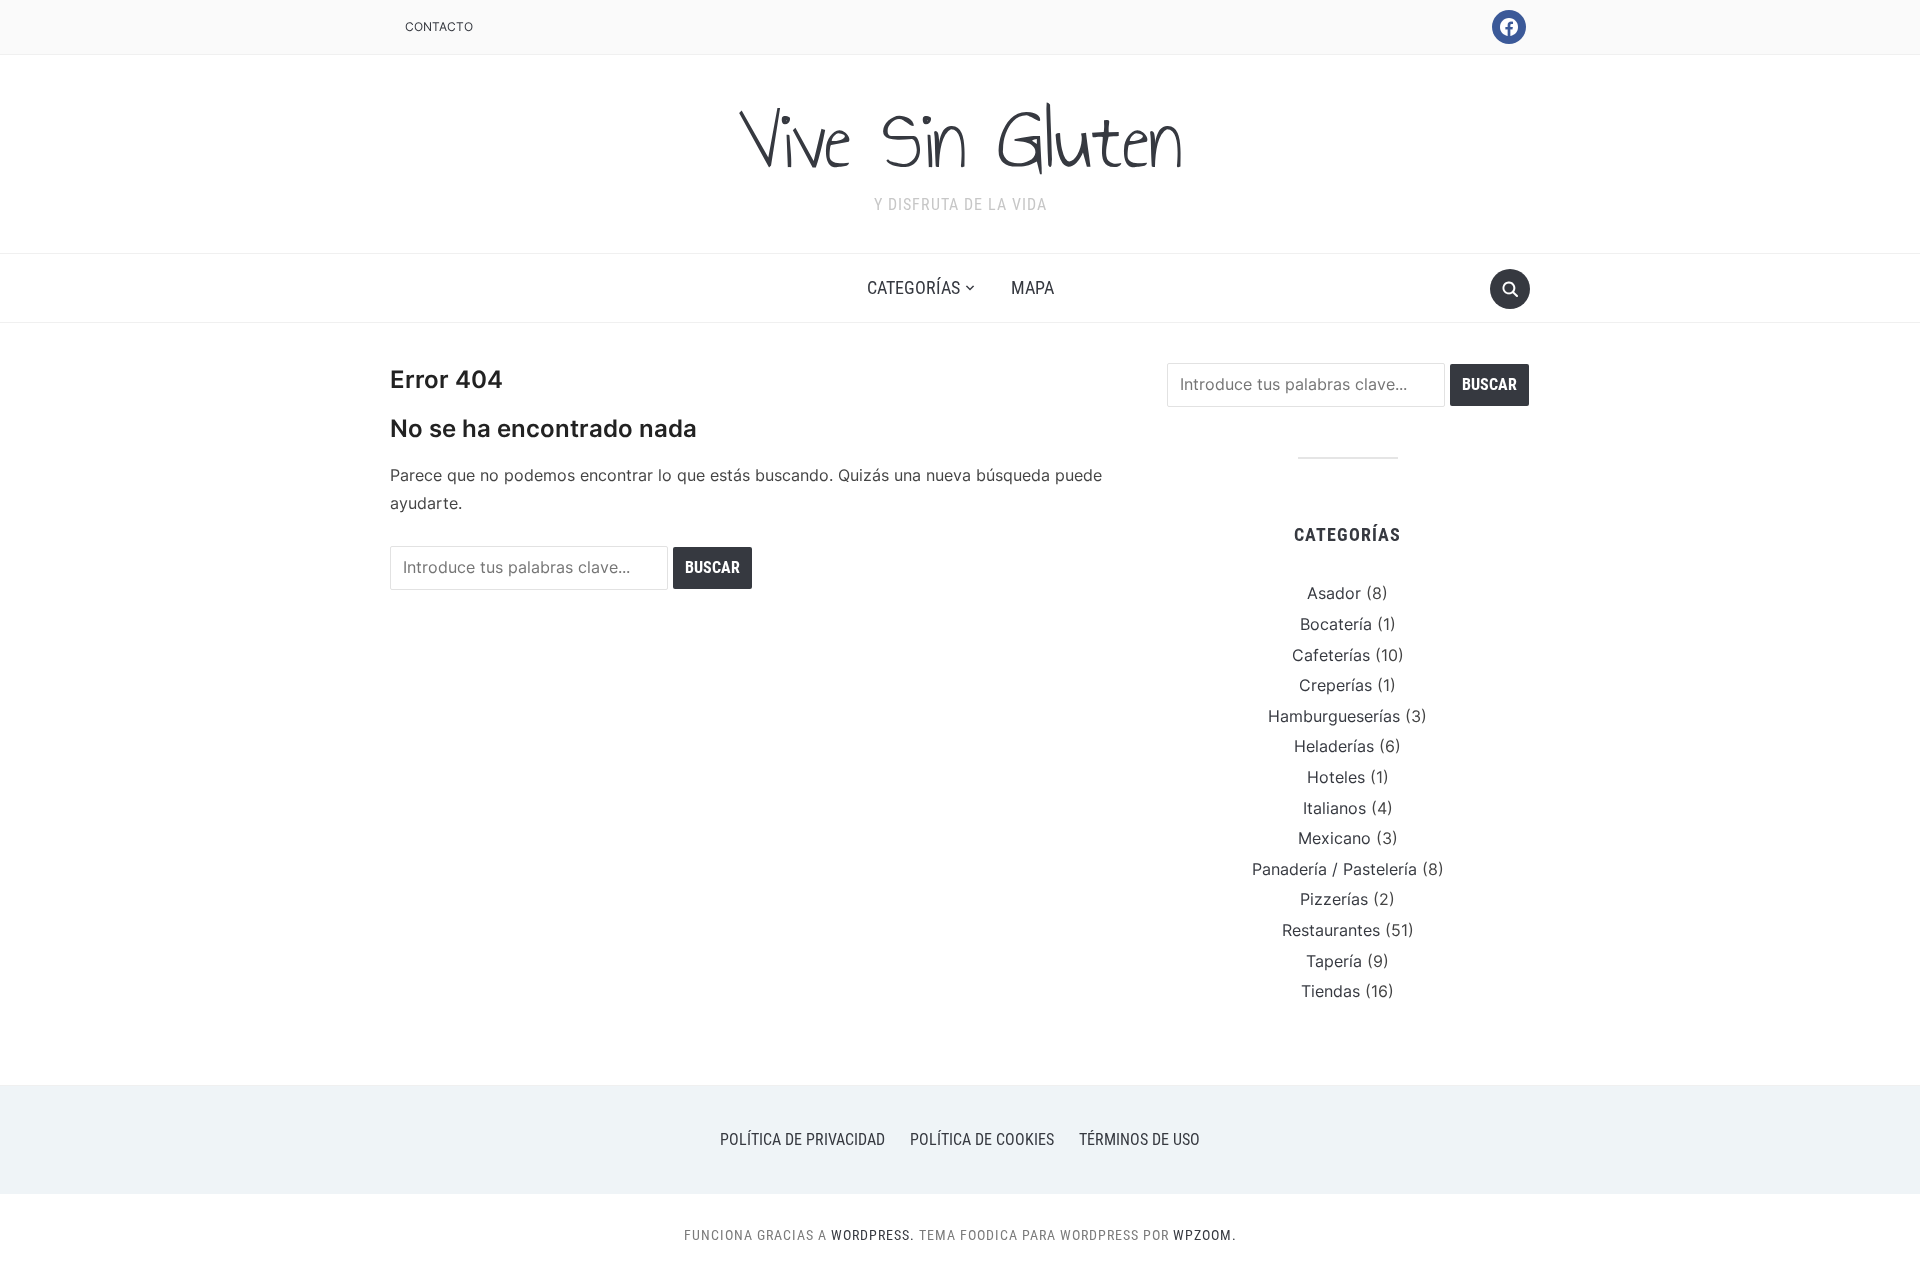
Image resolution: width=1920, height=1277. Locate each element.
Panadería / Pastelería (1334, 869)
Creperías (1335, 685)
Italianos (1334, 808)
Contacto (439, 26)
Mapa (1032, 287)
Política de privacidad (802, 1139)
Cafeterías (1331, 655)
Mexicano (1334, 838)
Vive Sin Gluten (960, 141)
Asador (1334, 593)
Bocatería (1336, 624)
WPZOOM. (1205, 1235)
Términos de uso (1139, 1139)
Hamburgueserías (1334, 716)
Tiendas (1330, 991)
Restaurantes (1331, 930)
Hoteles (1336, 777)
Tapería (1334, 961)
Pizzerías (1334, 899)
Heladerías (1334, 746)
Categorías (913, 287)
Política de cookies (982, 1139)
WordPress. (873, 1235)
